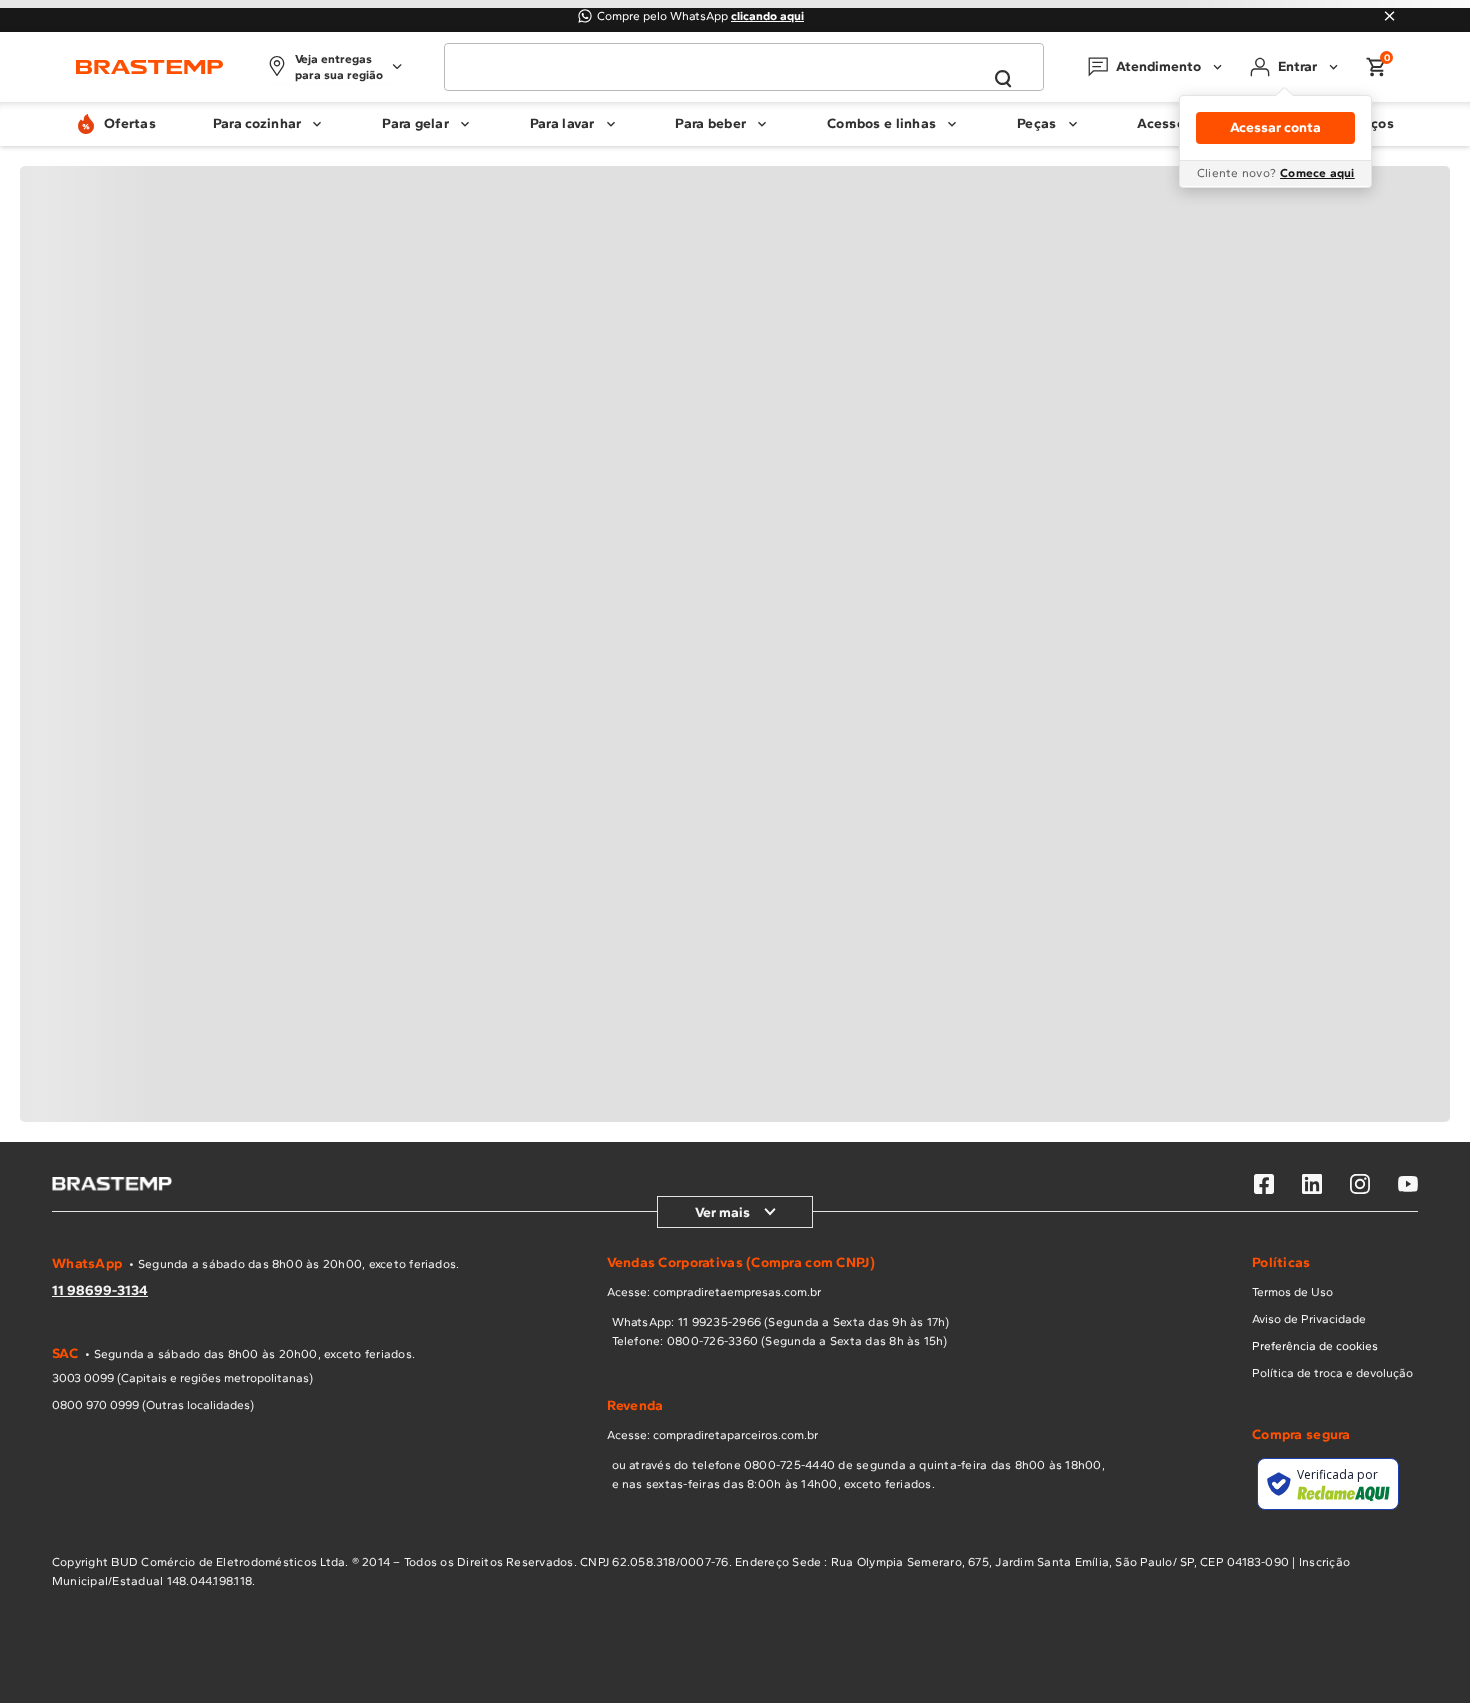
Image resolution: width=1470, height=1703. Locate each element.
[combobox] (744, 67)
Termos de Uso (1292, 1292)
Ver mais (722, 1212)
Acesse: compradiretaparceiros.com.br (712, 1435)
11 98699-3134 (100, 1290)
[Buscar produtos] (1003, 79)
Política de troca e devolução (1332, 1373)
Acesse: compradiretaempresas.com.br (714, 1292)
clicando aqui (767, 16)
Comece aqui (1317, 173)
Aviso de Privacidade (1309, 1319)
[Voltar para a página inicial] (149, 67)
